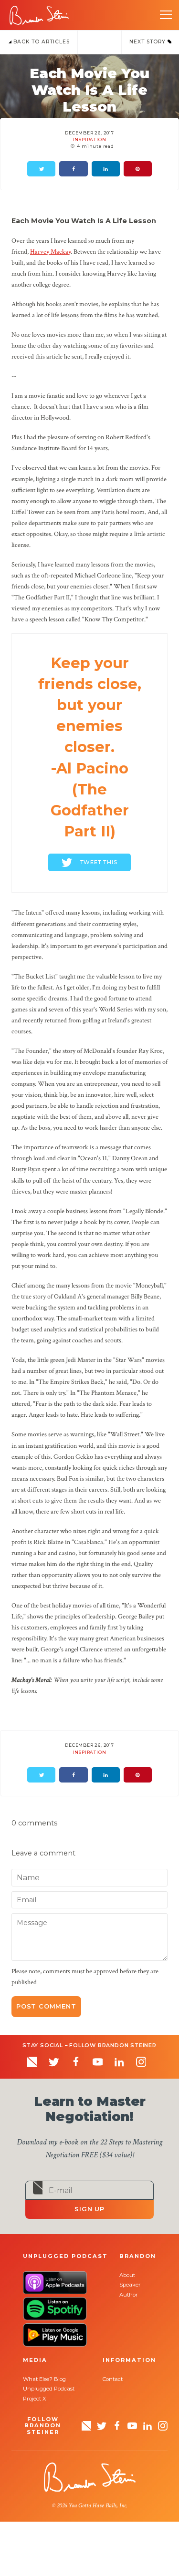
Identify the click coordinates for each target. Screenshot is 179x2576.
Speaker (130, 2285)
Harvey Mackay (50, 252)
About (127, 2275)
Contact (113, 2379)
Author (129, 2295)
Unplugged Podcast (49, 2389)
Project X (34, 2399)
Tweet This (99, 862)
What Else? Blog (44, 2379)
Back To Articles (41, 42)
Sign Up (89, 2209)
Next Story (148, 42)
